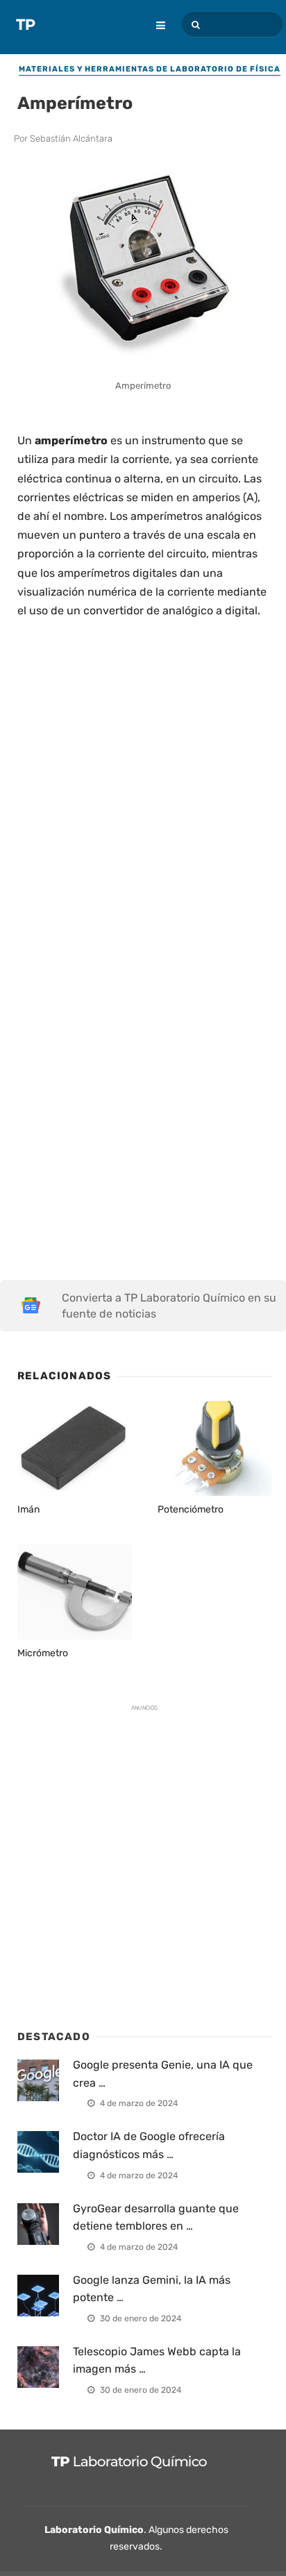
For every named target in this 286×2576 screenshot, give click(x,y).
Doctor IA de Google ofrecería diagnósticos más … (149, 2145)
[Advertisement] (143, 781)
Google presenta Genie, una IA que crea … (163, 2074)
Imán (28, 1509)
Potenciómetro (191, 1509)
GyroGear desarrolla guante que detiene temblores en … (156, 2217)
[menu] (154, 16)
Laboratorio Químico (94, 2530)
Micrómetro (43, 1653)
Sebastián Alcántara (71, 138)
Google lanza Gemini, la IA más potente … (152, 2289)
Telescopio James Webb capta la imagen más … (157, 2360)
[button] (194, 25)
